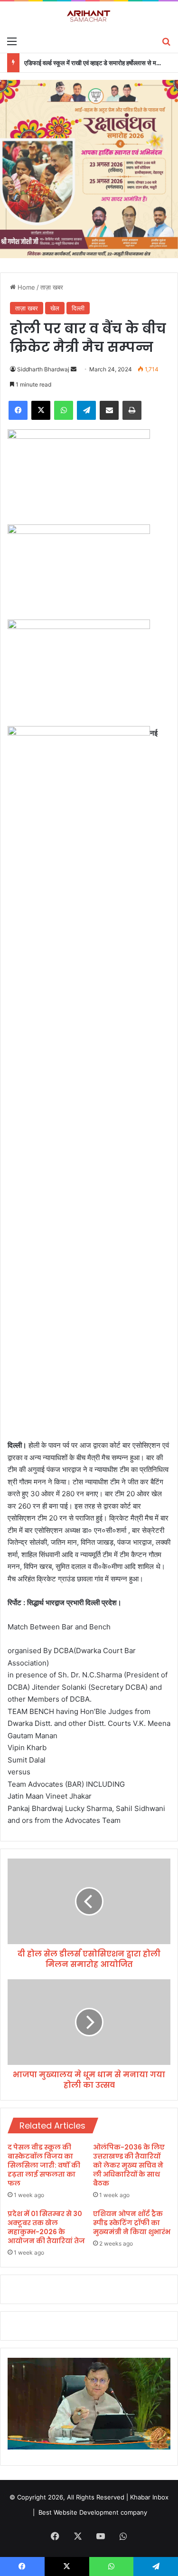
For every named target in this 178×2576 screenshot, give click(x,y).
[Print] (132, 410)
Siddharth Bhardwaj (43, 369)
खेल (55, 308)
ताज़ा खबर (52, 287)
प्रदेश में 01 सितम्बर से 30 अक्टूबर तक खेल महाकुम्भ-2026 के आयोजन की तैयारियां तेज (46, 2227)
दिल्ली (78, 308)
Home (25, 287)
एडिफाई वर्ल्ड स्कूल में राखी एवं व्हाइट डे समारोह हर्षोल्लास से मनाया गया (100, 63)
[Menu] (12, 41)
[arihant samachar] (89, 16)
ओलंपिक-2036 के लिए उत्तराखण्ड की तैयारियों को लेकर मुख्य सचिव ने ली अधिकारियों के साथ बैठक (129, 2165)
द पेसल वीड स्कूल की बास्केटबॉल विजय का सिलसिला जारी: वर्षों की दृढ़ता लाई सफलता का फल (44, 2165)
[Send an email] (74, 369)
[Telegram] (86, 410)
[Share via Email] (109, 410)
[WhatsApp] (64, 410)
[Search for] (166, 41)
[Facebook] (18, 410)
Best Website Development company (93, 2512)
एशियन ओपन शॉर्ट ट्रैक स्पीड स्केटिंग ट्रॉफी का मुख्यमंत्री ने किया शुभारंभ (132, 2223)
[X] (41, 410)
